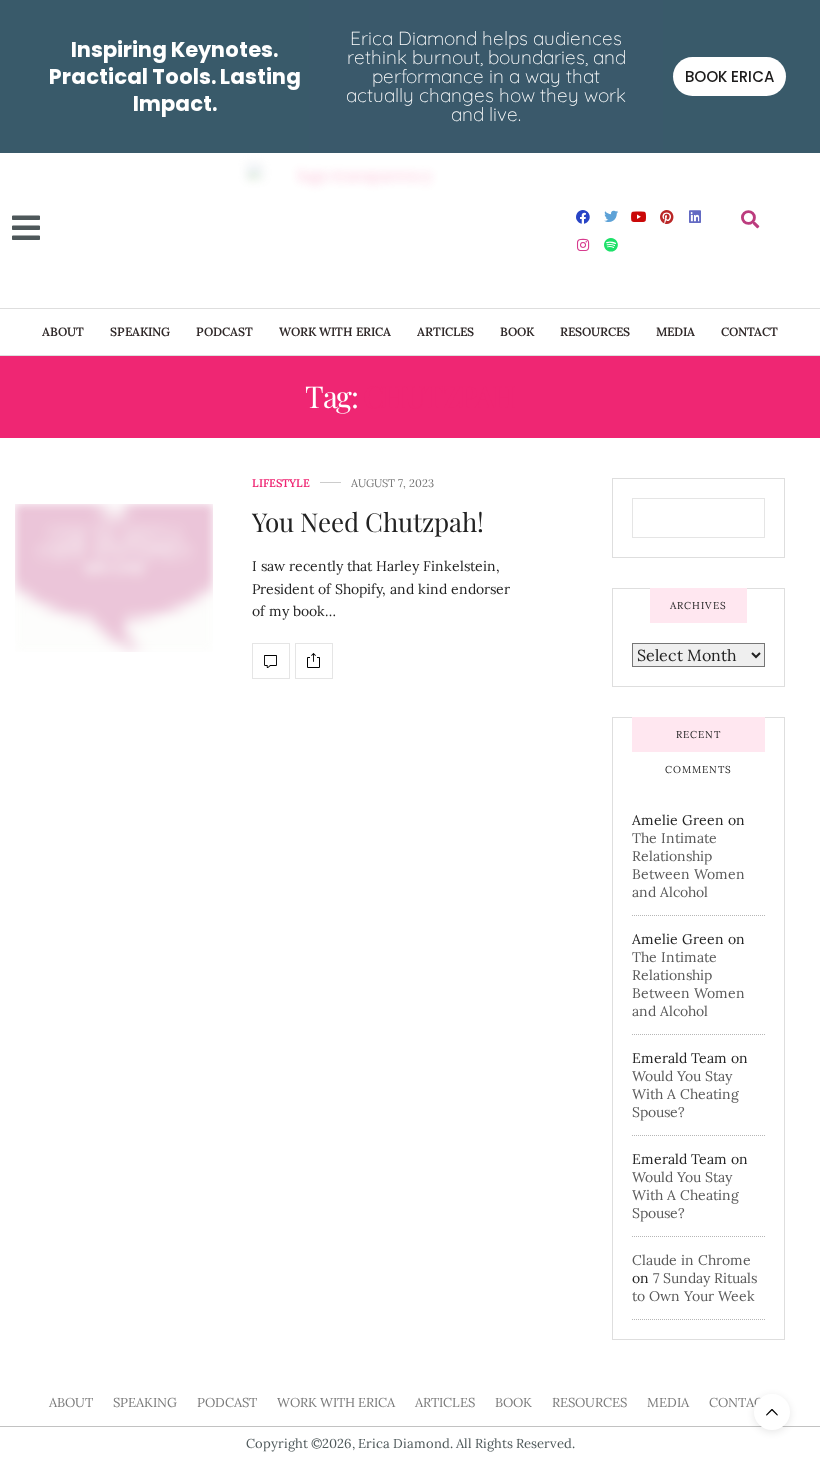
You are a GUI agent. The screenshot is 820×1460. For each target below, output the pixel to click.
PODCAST (224, 331)
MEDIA (675, 331)
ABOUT (63, 331)
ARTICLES (445, 331)
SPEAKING (140, 331)
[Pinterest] (667, 217)
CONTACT (749, 331)
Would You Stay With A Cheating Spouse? (685, 1094)
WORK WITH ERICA (335, 331)
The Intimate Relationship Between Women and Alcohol (688, 865)
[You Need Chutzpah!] (114, 578)
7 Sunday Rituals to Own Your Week (694, 1287)
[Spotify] (611, 245)
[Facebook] (583, 217)
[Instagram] (583, 245)
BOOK (517, 331)
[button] (749, 219)
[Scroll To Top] (772, 1412)
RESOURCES (595, 331)
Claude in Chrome (691, 1260)
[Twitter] (611, 217)
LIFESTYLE (281, 483)
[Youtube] (639, 217)
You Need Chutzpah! (368, 521)
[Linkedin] (695, 217)
